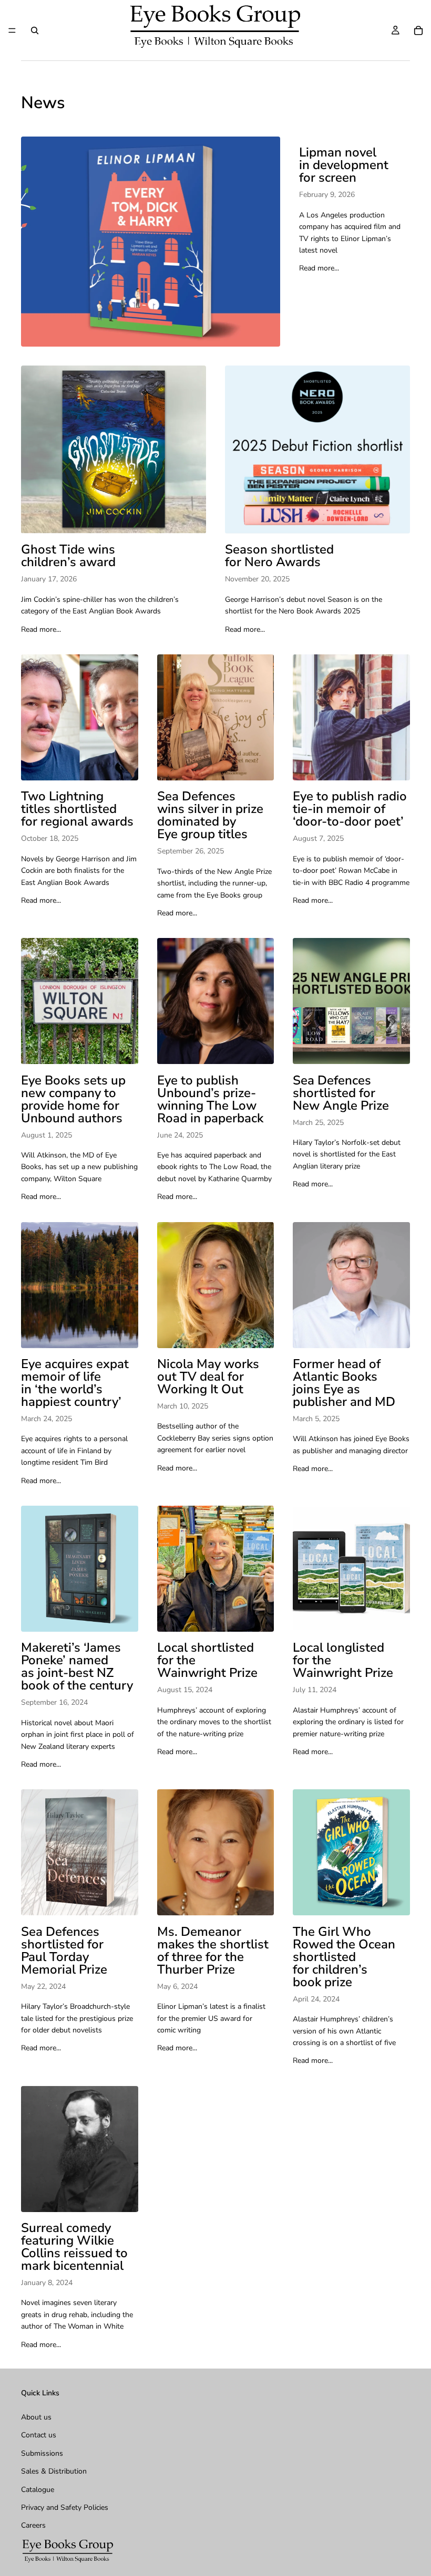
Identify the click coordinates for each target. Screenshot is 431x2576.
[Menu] (12, 30)
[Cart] (418, 30)
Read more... (319, 268)
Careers (33, 2525)
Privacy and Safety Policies (65, 2507)
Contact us (39, 2435)
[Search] (35, 30)
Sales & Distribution (54, 2471)
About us (36, 2417)
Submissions (42, 2453)
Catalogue (38, 2489)
